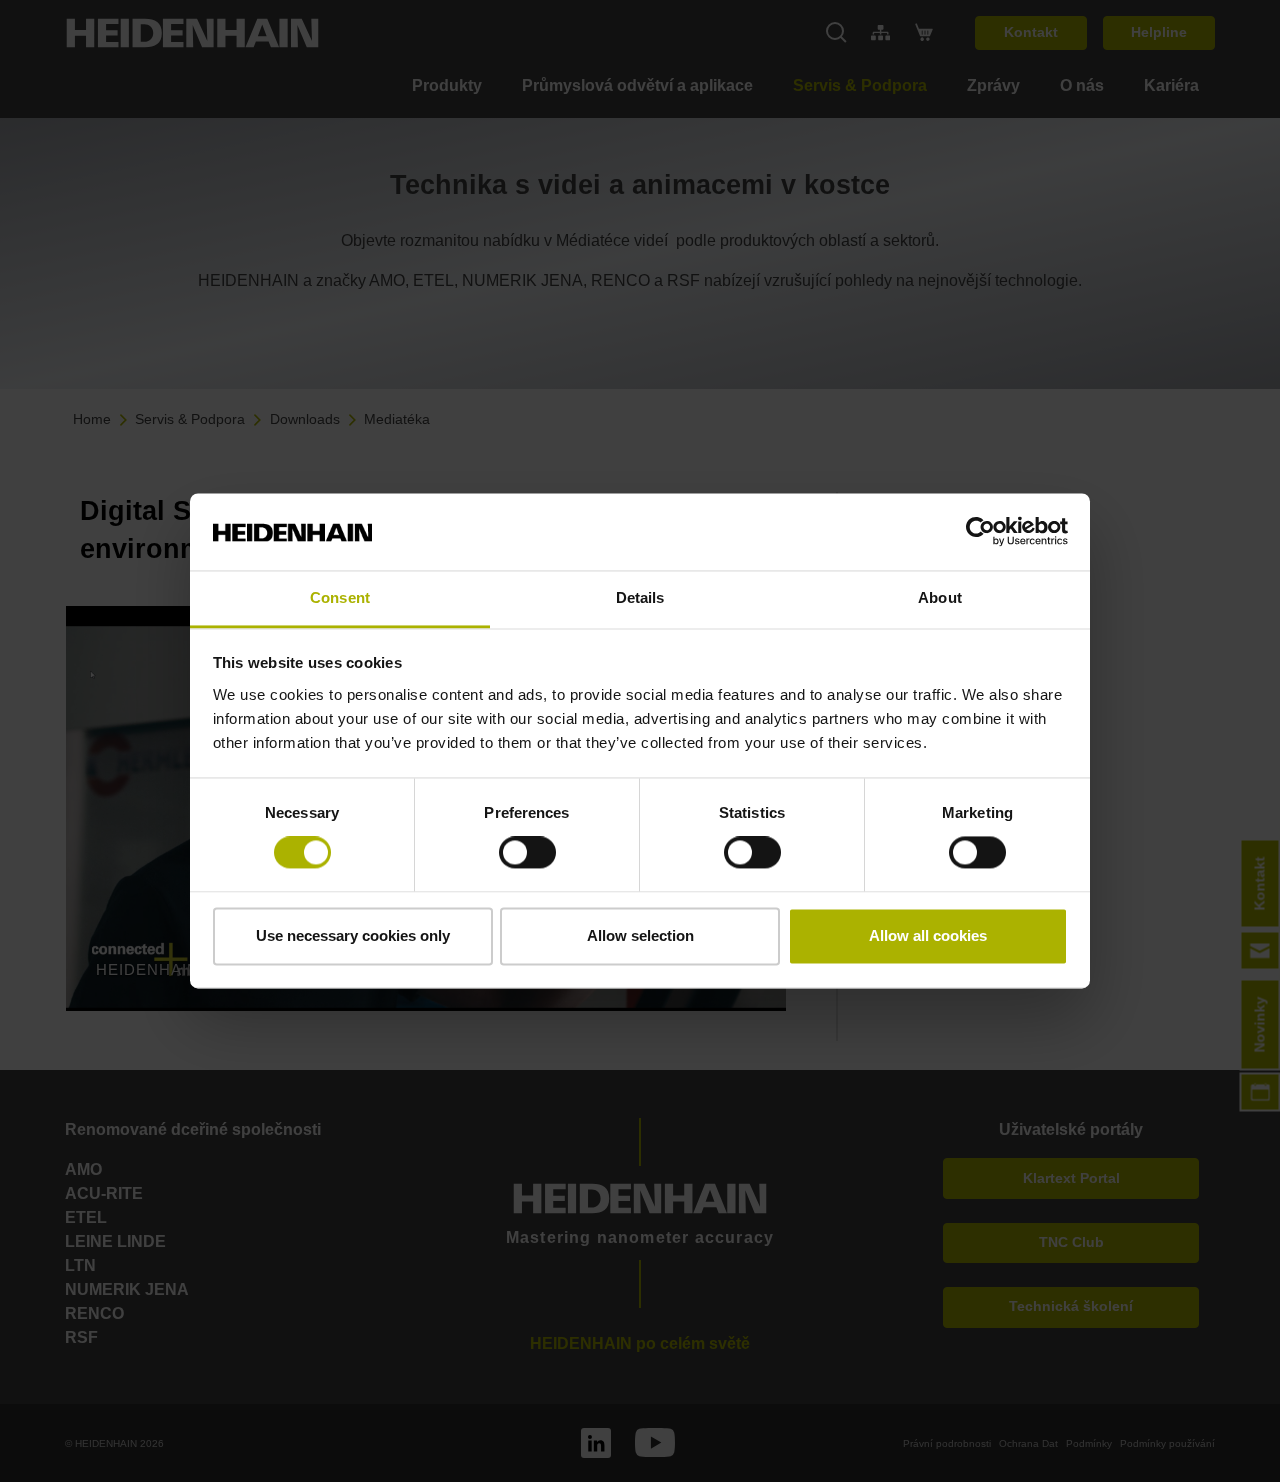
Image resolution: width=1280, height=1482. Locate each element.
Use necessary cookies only (353, 935)
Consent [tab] (340, 597)
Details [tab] (640, 597)
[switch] (527, 853)
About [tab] (940, 597)
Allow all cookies (928, 935)
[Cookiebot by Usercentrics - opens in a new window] (980, 532)
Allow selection (640, 935)
